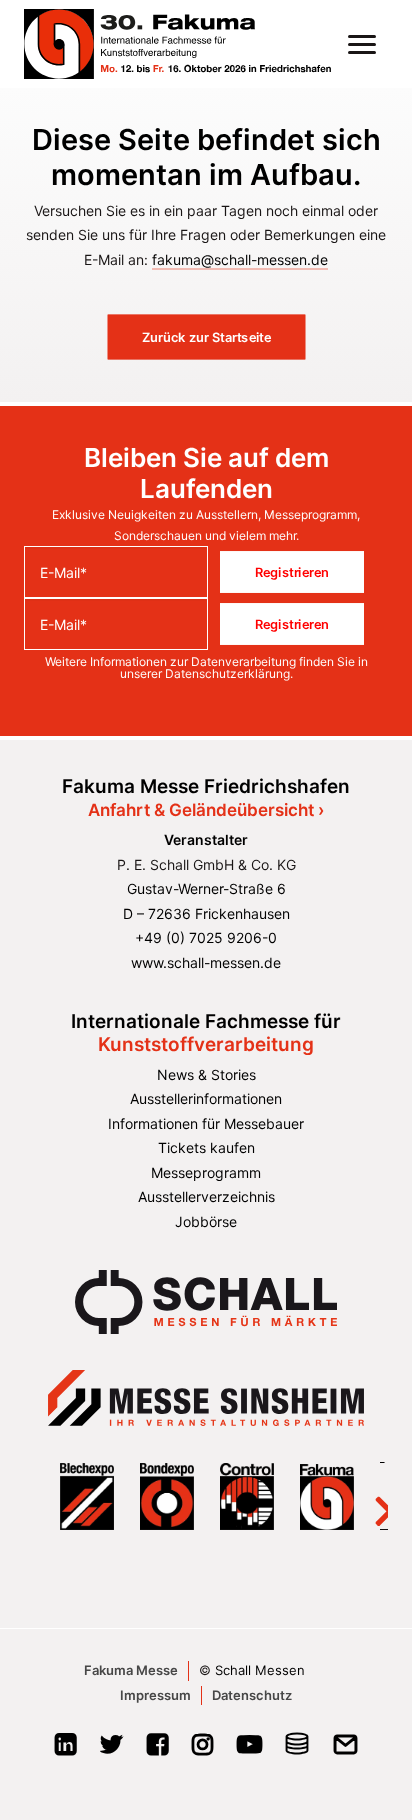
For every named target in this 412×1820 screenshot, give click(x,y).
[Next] (371, 1496)
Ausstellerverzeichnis (206, 1196)
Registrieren (292, 572)
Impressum (155, 1695)
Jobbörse (206, 1221)
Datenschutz (252, 1695)
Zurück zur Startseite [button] (206, 337)
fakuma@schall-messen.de (240, 259)
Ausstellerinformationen (206, 1098)
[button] (362, 44)
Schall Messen (260, 1670)
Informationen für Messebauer (206, 1123)
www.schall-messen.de (206, 962)
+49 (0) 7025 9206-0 (206, 937)
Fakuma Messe (131, 1670)
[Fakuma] (177, 44)
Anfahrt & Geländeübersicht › (206, 810)
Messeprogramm (206, 1172)
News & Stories (206, 1074)
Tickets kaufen (206, 1147)
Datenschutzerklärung (227, 673)
